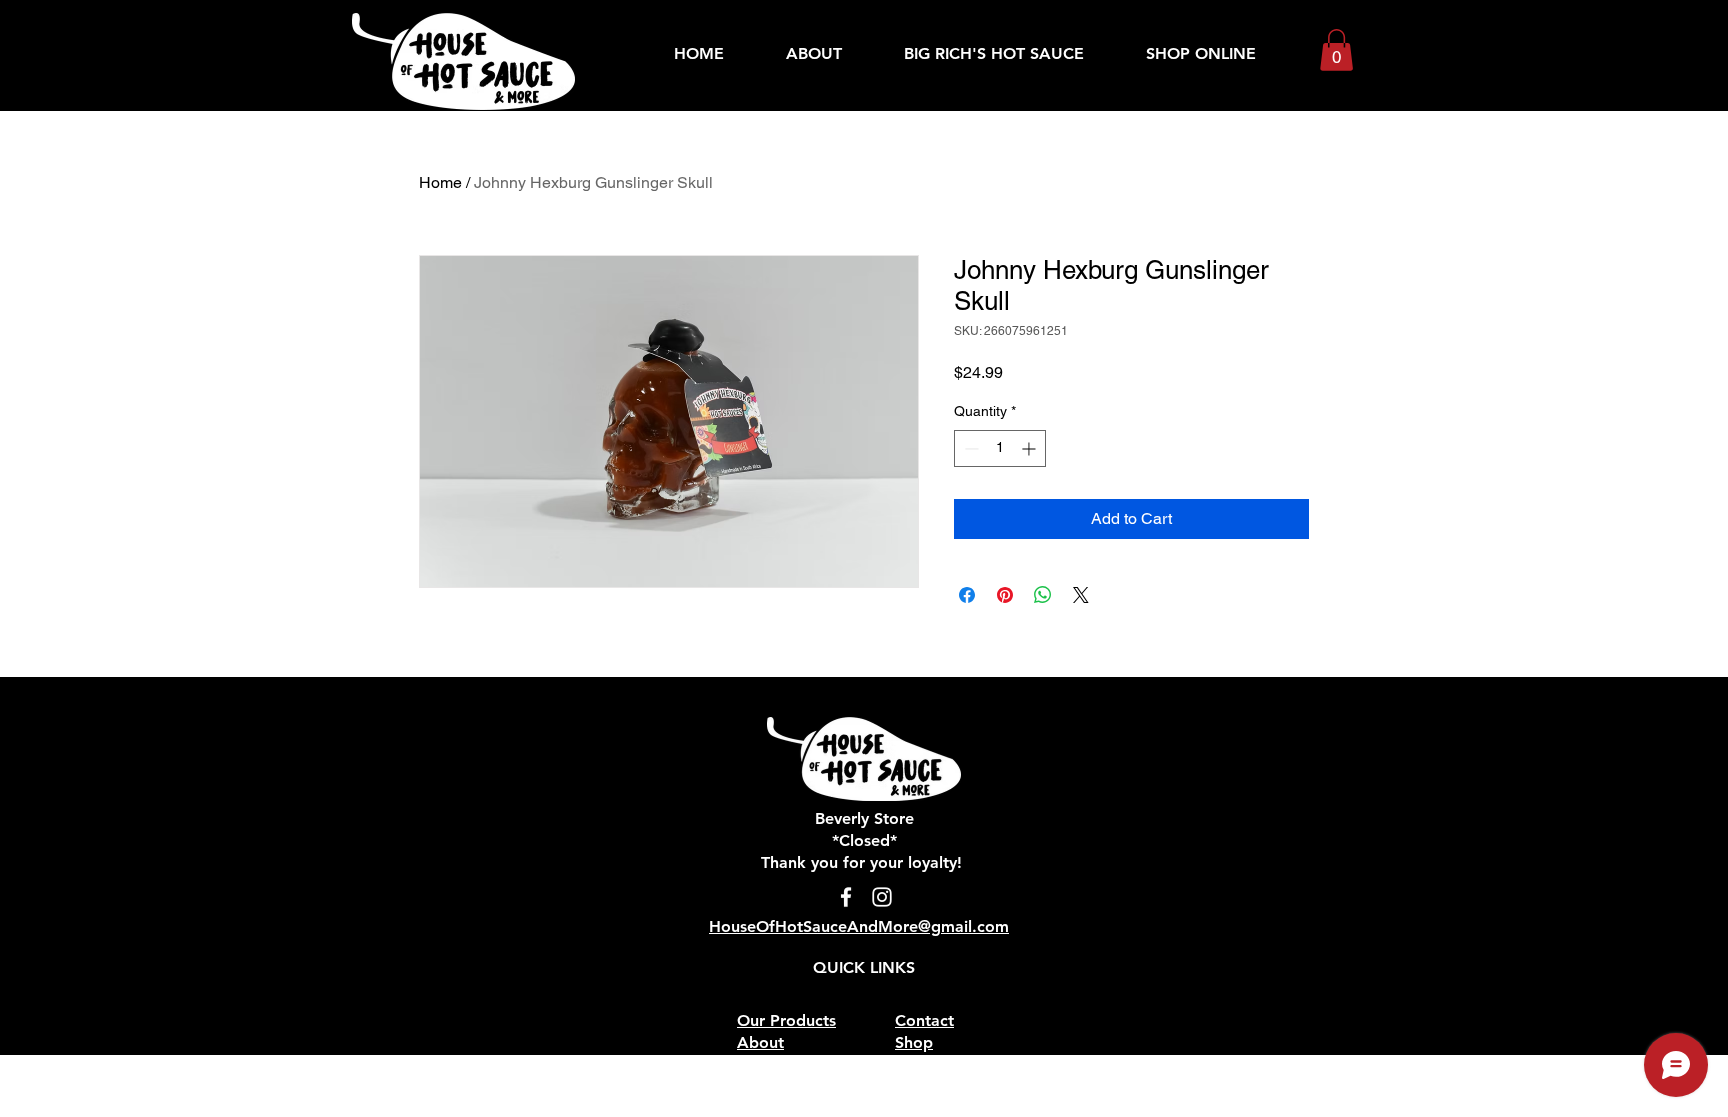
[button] (1336, 50)
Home (440, 182)
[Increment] (1030, 448)
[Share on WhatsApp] (1043, 595)
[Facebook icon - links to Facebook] (846, 897)
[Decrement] (969, 448)
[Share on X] (1081, 595)
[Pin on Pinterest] (1005, 595)
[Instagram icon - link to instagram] (882, 897)
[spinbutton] (1000, 448)
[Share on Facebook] (967, 595)
